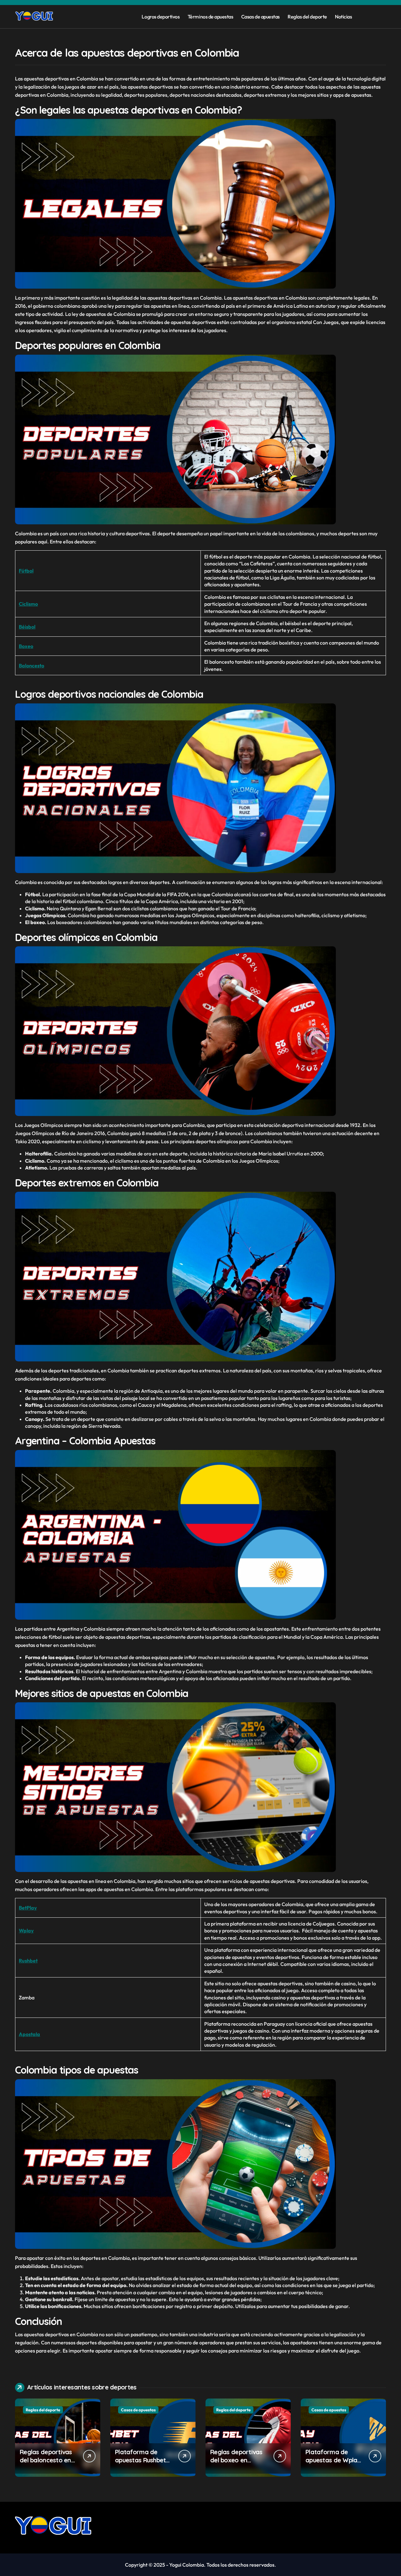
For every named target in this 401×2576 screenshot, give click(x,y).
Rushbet (28, 1961)
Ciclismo (28, 604)
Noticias (343, 17)
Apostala (29, 2034)
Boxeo (26, 646)
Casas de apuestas (260, 17)
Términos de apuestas (210, 17)
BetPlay (28, 1908)
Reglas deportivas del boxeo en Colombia (236, 2460)
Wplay (26, 1931)
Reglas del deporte (307, 17)
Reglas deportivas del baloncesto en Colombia (46, 2460)
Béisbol (27, 627)
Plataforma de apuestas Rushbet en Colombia (140, 2460)
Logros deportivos (161, 17)
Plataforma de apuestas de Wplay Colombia (333, 2460)
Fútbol (26, 571)
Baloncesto (31, 666)
